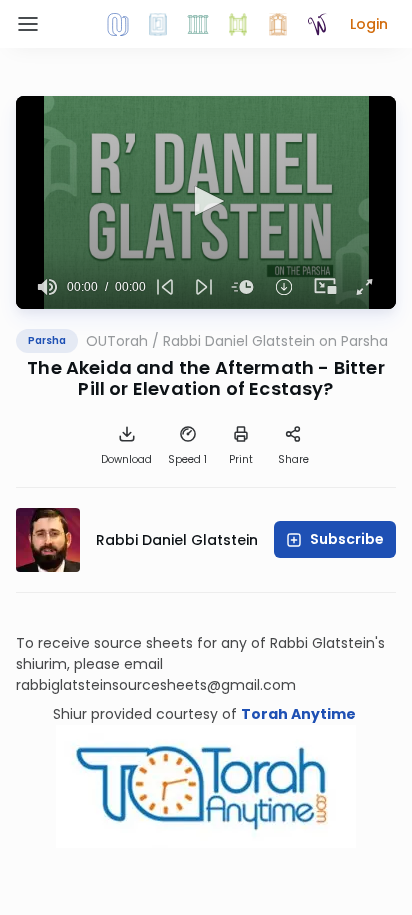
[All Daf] (278, 24)
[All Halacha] (198, 24)
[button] (369, 24)
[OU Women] (318, 24)
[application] (206, 202)
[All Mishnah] (158, 24)
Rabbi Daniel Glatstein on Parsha (275, 341)
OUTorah (117, 341)
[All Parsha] (238, 24)
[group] (47, 287)
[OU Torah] (118, 24)
